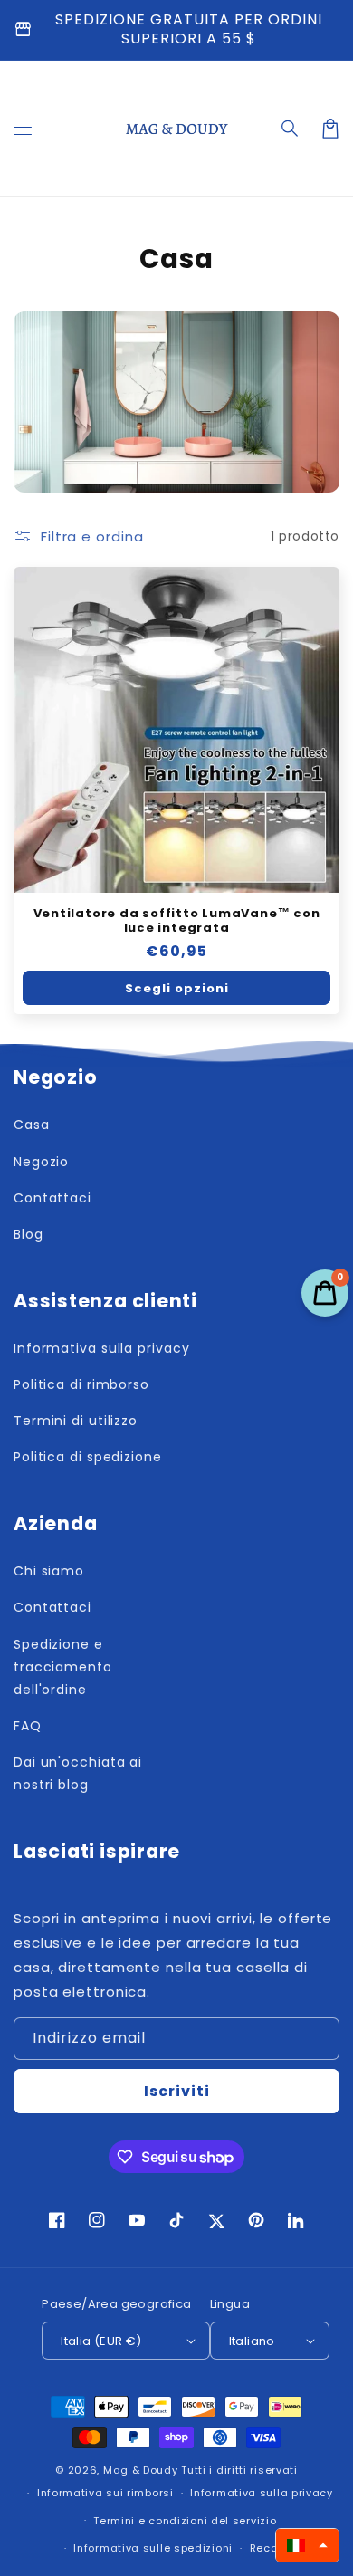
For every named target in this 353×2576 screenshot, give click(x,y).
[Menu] (23, 129)
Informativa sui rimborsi (105, 2493)
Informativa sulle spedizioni (153, 2548)
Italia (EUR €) (101, 2341)
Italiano (252, 2341)
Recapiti (273, 2548)
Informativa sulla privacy (262, 2493)
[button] (291, 129)
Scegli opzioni (177, 988)
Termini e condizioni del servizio (185, 2521)
